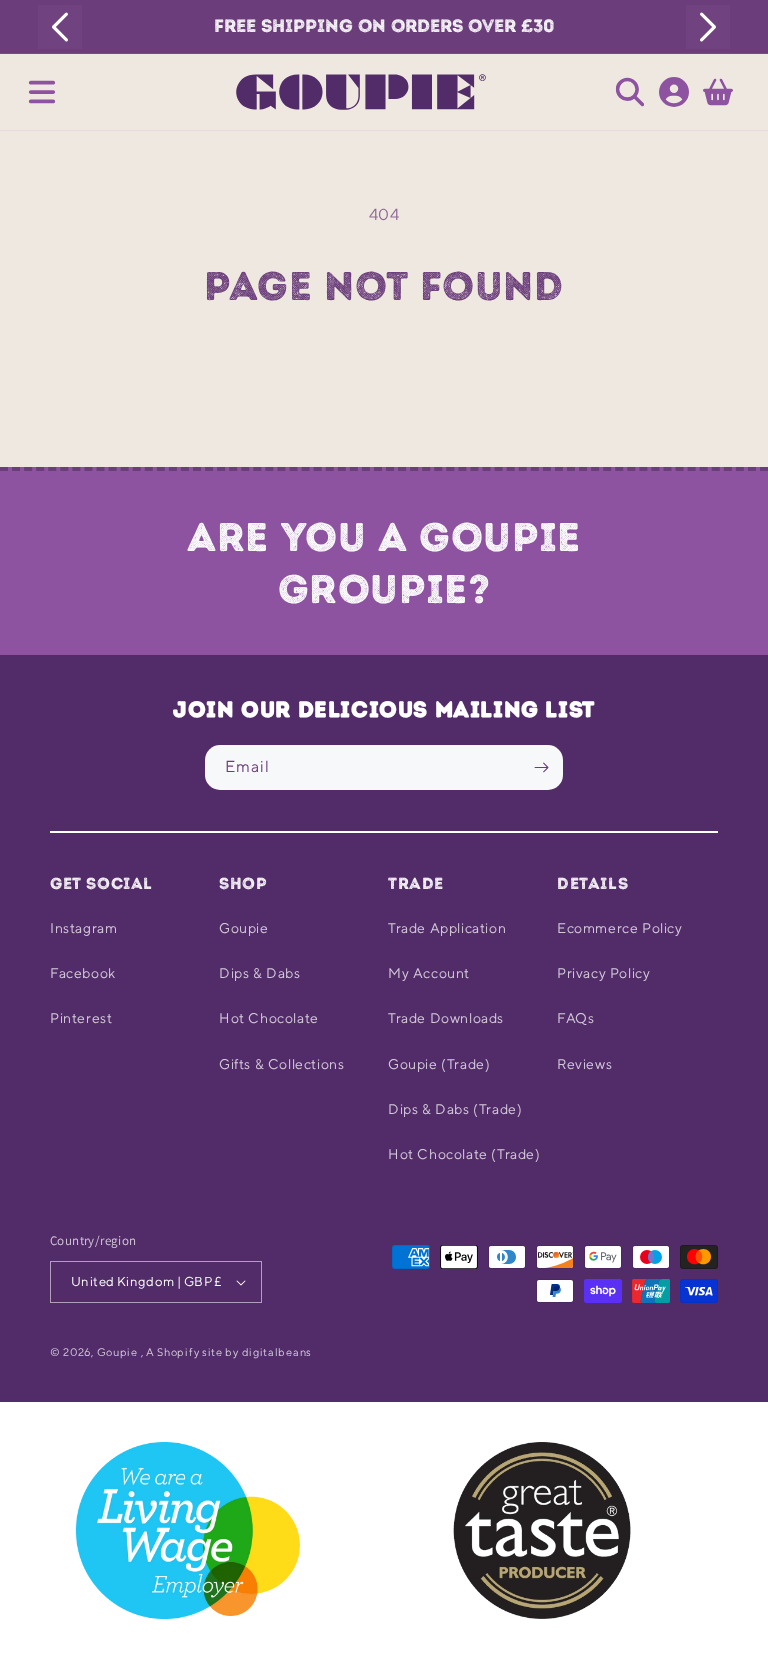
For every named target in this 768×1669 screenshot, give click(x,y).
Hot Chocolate (269, 1018)
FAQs (575, 1018)
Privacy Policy (603, 973)
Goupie (244, 928)
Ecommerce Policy (620, 928)
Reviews (584, 1064)
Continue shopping (384, 374)
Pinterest (81, 1018)
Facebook (83, 973)
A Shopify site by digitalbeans (229, 1351)
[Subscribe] (541, 767)
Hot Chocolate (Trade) (464, 1154)
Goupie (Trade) (439, 1064)
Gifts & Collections (281, 1064)
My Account (429, 973)
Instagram (83, 928)
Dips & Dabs (260, 973)
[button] (42, 92)
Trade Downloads (446, 1018)
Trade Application (447, 928)
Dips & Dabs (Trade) (455, 1109)
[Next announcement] (708, 27)
